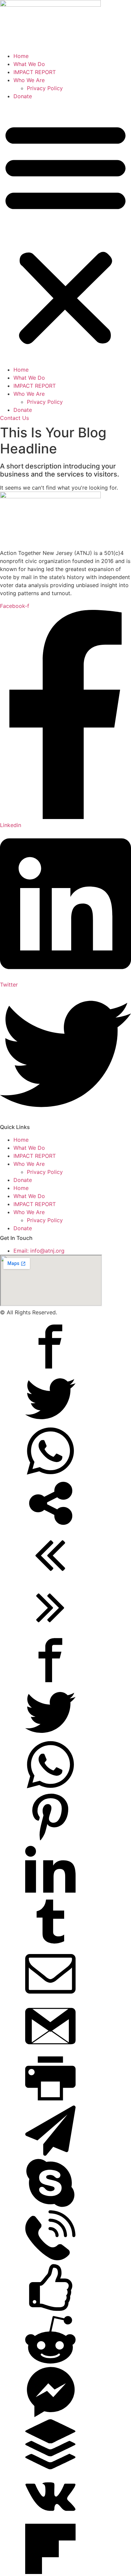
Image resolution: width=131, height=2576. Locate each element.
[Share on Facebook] (50, 1370)
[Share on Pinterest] (50, 1840)
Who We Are (29, 80)
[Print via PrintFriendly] (50, 2101)
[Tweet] (50, 1422)
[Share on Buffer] (50, 2467)
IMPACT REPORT (35, 72)
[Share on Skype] (50, 2206)
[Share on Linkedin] (50, 1892)
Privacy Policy (45, 88)
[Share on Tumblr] (50, 1945)
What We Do (29, 64)
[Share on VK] (50, 2520)
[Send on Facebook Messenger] (50, 2415)
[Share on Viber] (50, 2258)
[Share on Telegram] (50, 2154)
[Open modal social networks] (50, 1526)
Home (21, 56)
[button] (65, 233)
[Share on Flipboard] (50, 2572)
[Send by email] (50, 1997)
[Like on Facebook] (50, 2311)
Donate (23, 96)
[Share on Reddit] (50, 2363)
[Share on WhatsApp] (50, 1474)
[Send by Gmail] (50, 2049)
